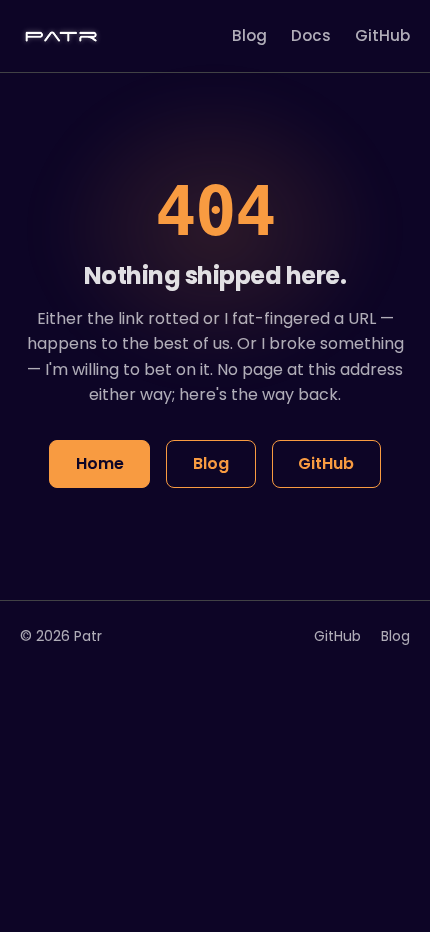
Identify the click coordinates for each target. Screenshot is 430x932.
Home (100, 463)
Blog (249, 35)
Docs (311, 35)
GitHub (382, 35)
